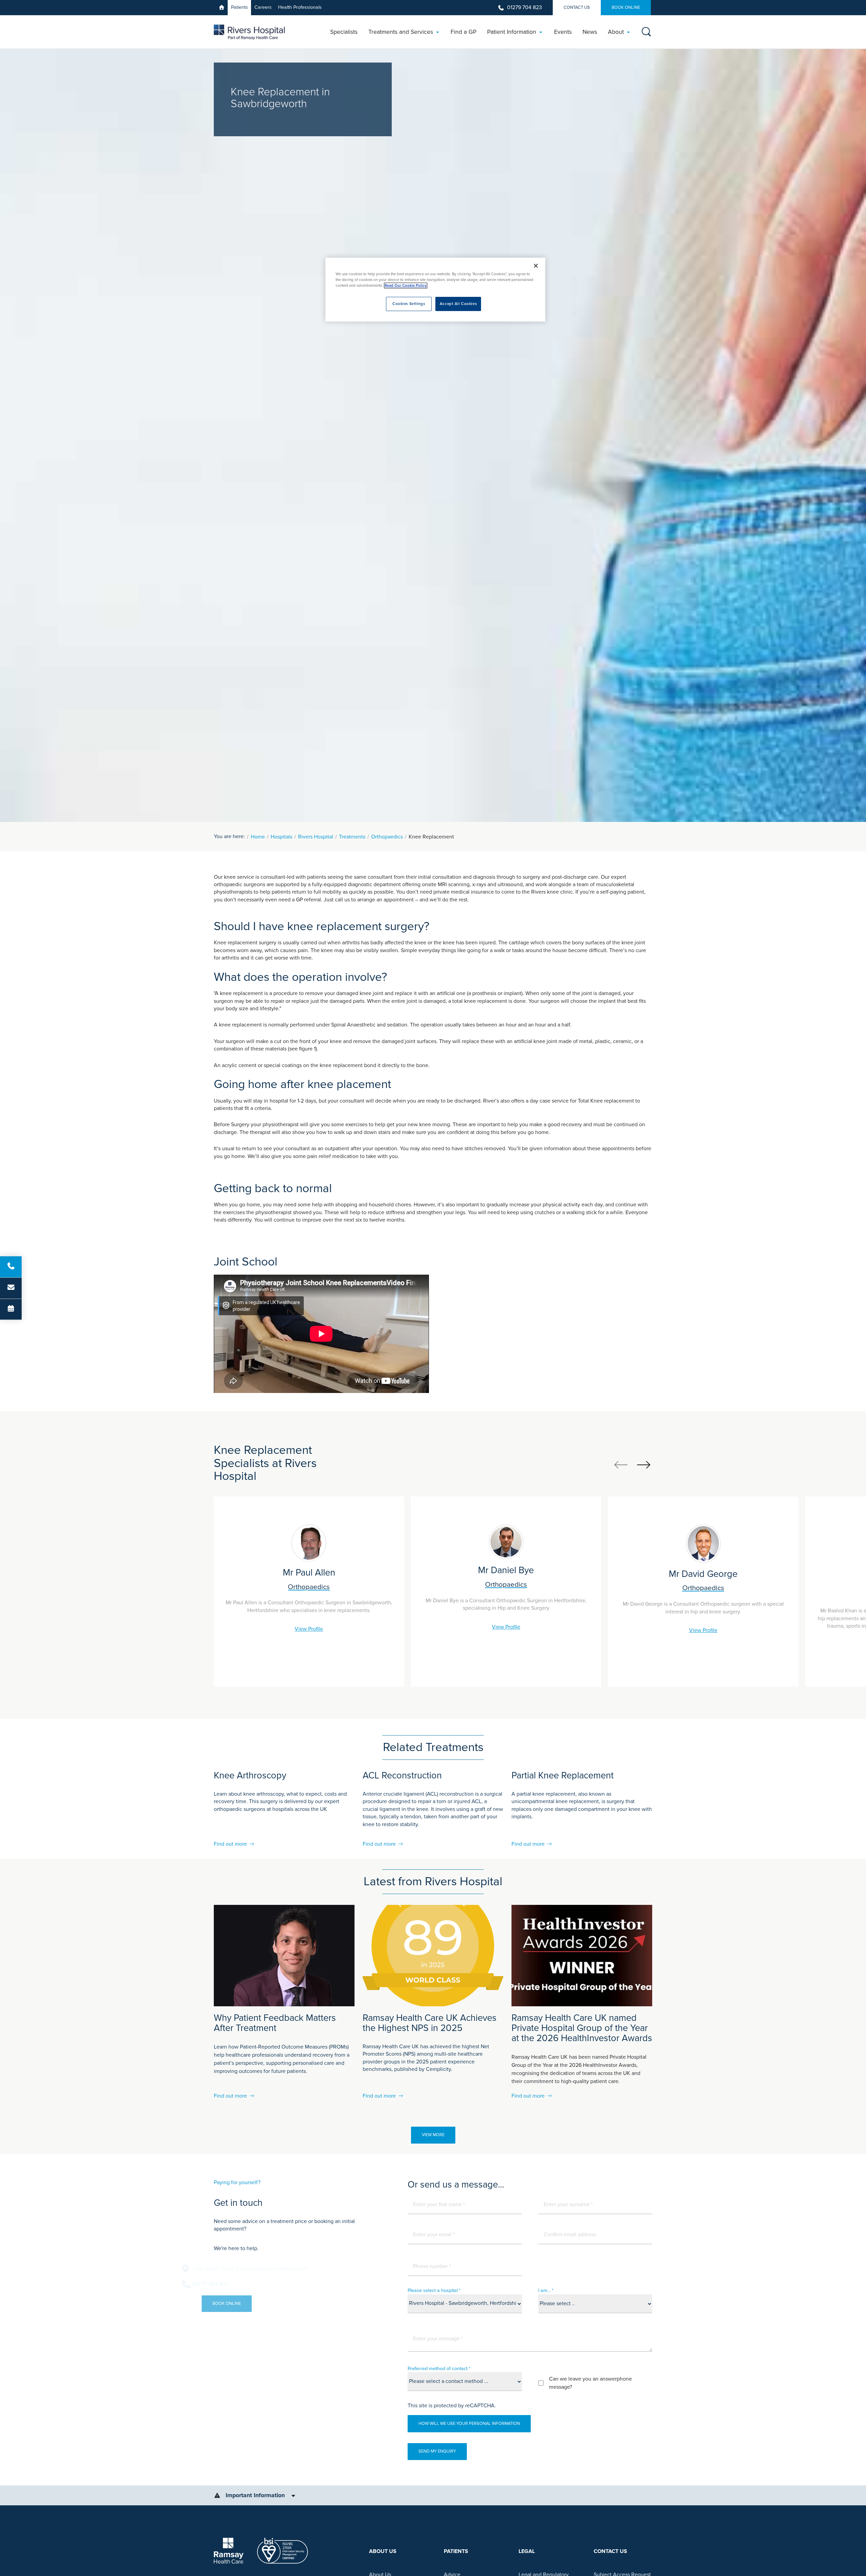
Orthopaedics (387, 837)
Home (258, 837)
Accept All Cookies (458, 304)
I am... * (546, 2290)
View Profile (309, 1629)
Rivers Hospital (316, 837)
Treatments (352, 837)
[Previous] (621, 1465)
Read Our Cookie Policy (406, 286)
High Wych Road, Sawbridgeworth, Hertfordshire (282, 2269)
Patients (240, 7)
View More (433, 2135)
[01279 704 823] (11, 1267)
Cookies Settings (409, 304)
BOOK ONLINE (626, 7)
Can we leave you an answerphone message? (590, 2383)
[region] (435, 290)
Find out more (230, 1844)
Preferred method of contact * (439, 2369)
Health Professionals (300, 7)
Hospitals (281, 837)
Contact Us (577, 7)
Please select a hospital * (434, 2290)
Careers (263, 7)
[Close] (536, 266)
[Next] (644, 1465)
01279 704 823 (525, 7)
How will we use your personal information (469, 2424)
